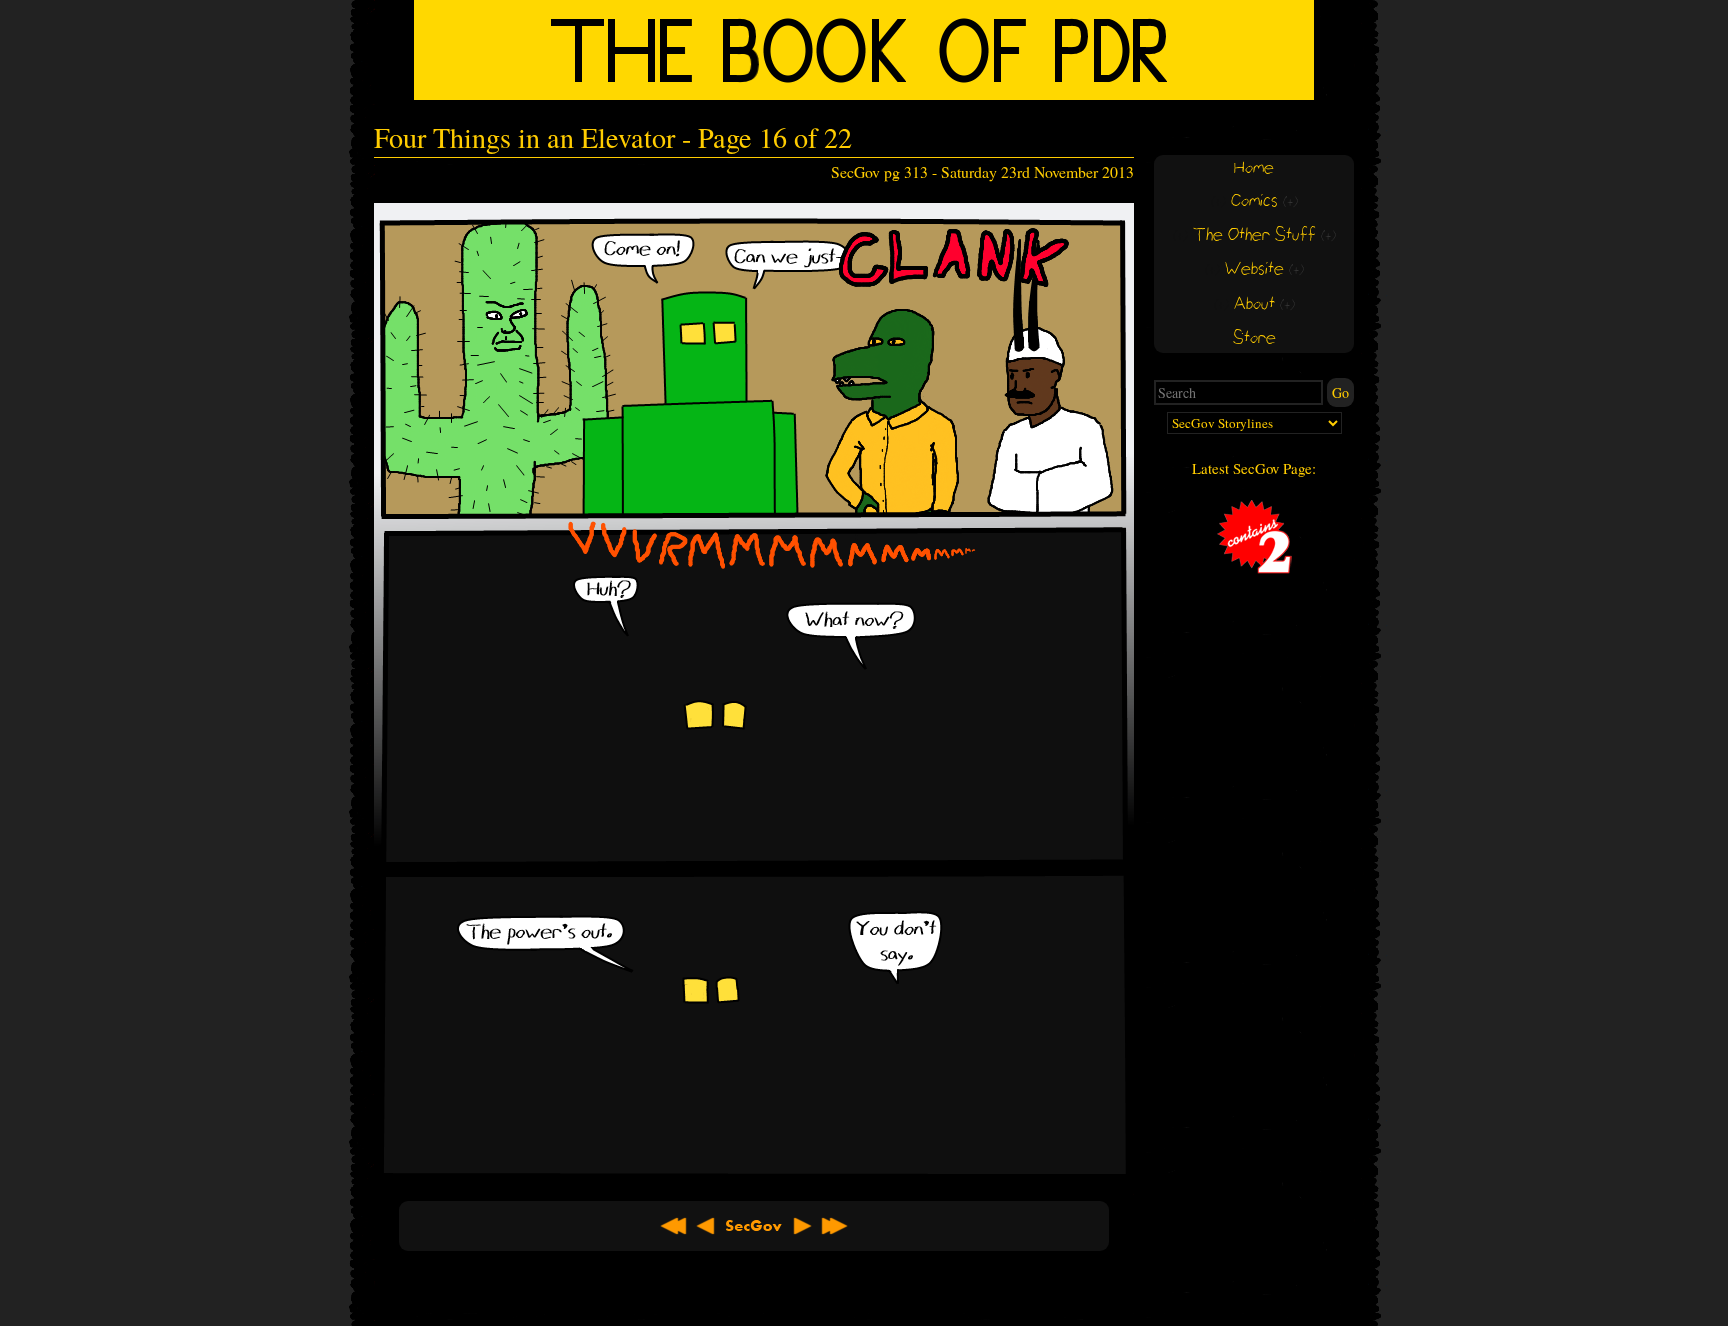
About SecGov (754, 1226)
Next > (802, 1226)
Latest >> (834, 1226)
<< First (674, 1226)
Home (1254, 168)
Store (1254, 338)
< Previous (706, 1226)
